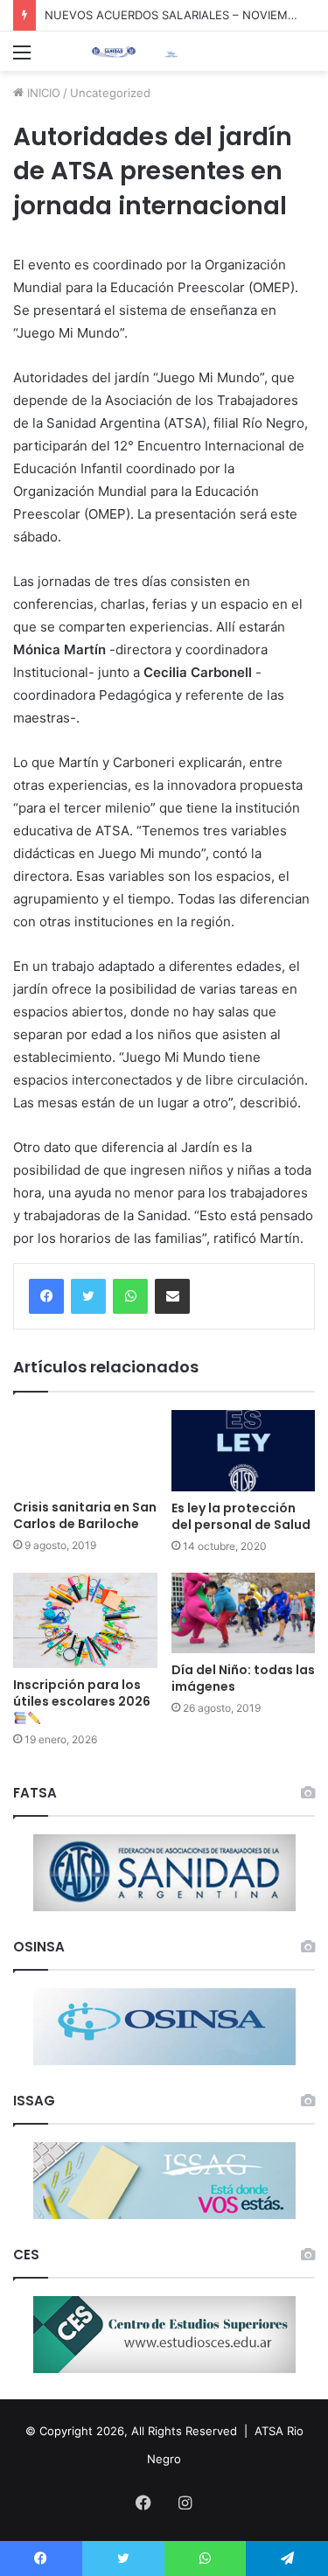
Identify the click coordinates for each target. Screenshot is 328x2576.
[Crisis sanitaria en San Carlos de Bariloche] (85, 1451)
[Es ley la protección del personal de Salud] (244, 1451)
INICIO (42, 93)
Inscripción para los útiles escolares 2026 (82, 1693)
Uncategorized (110, 93)
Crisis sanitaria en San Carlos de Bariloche (85, 1515)
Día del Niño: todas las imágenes (243, 1678)
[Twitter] (88, 1296)
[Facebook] (46, 1296)
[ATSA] (114, 51)
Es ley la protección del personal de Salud (241, 1516)
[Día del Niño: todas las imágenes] (244, 1613)
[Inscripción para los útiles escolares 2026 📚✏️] (85, 1621)
